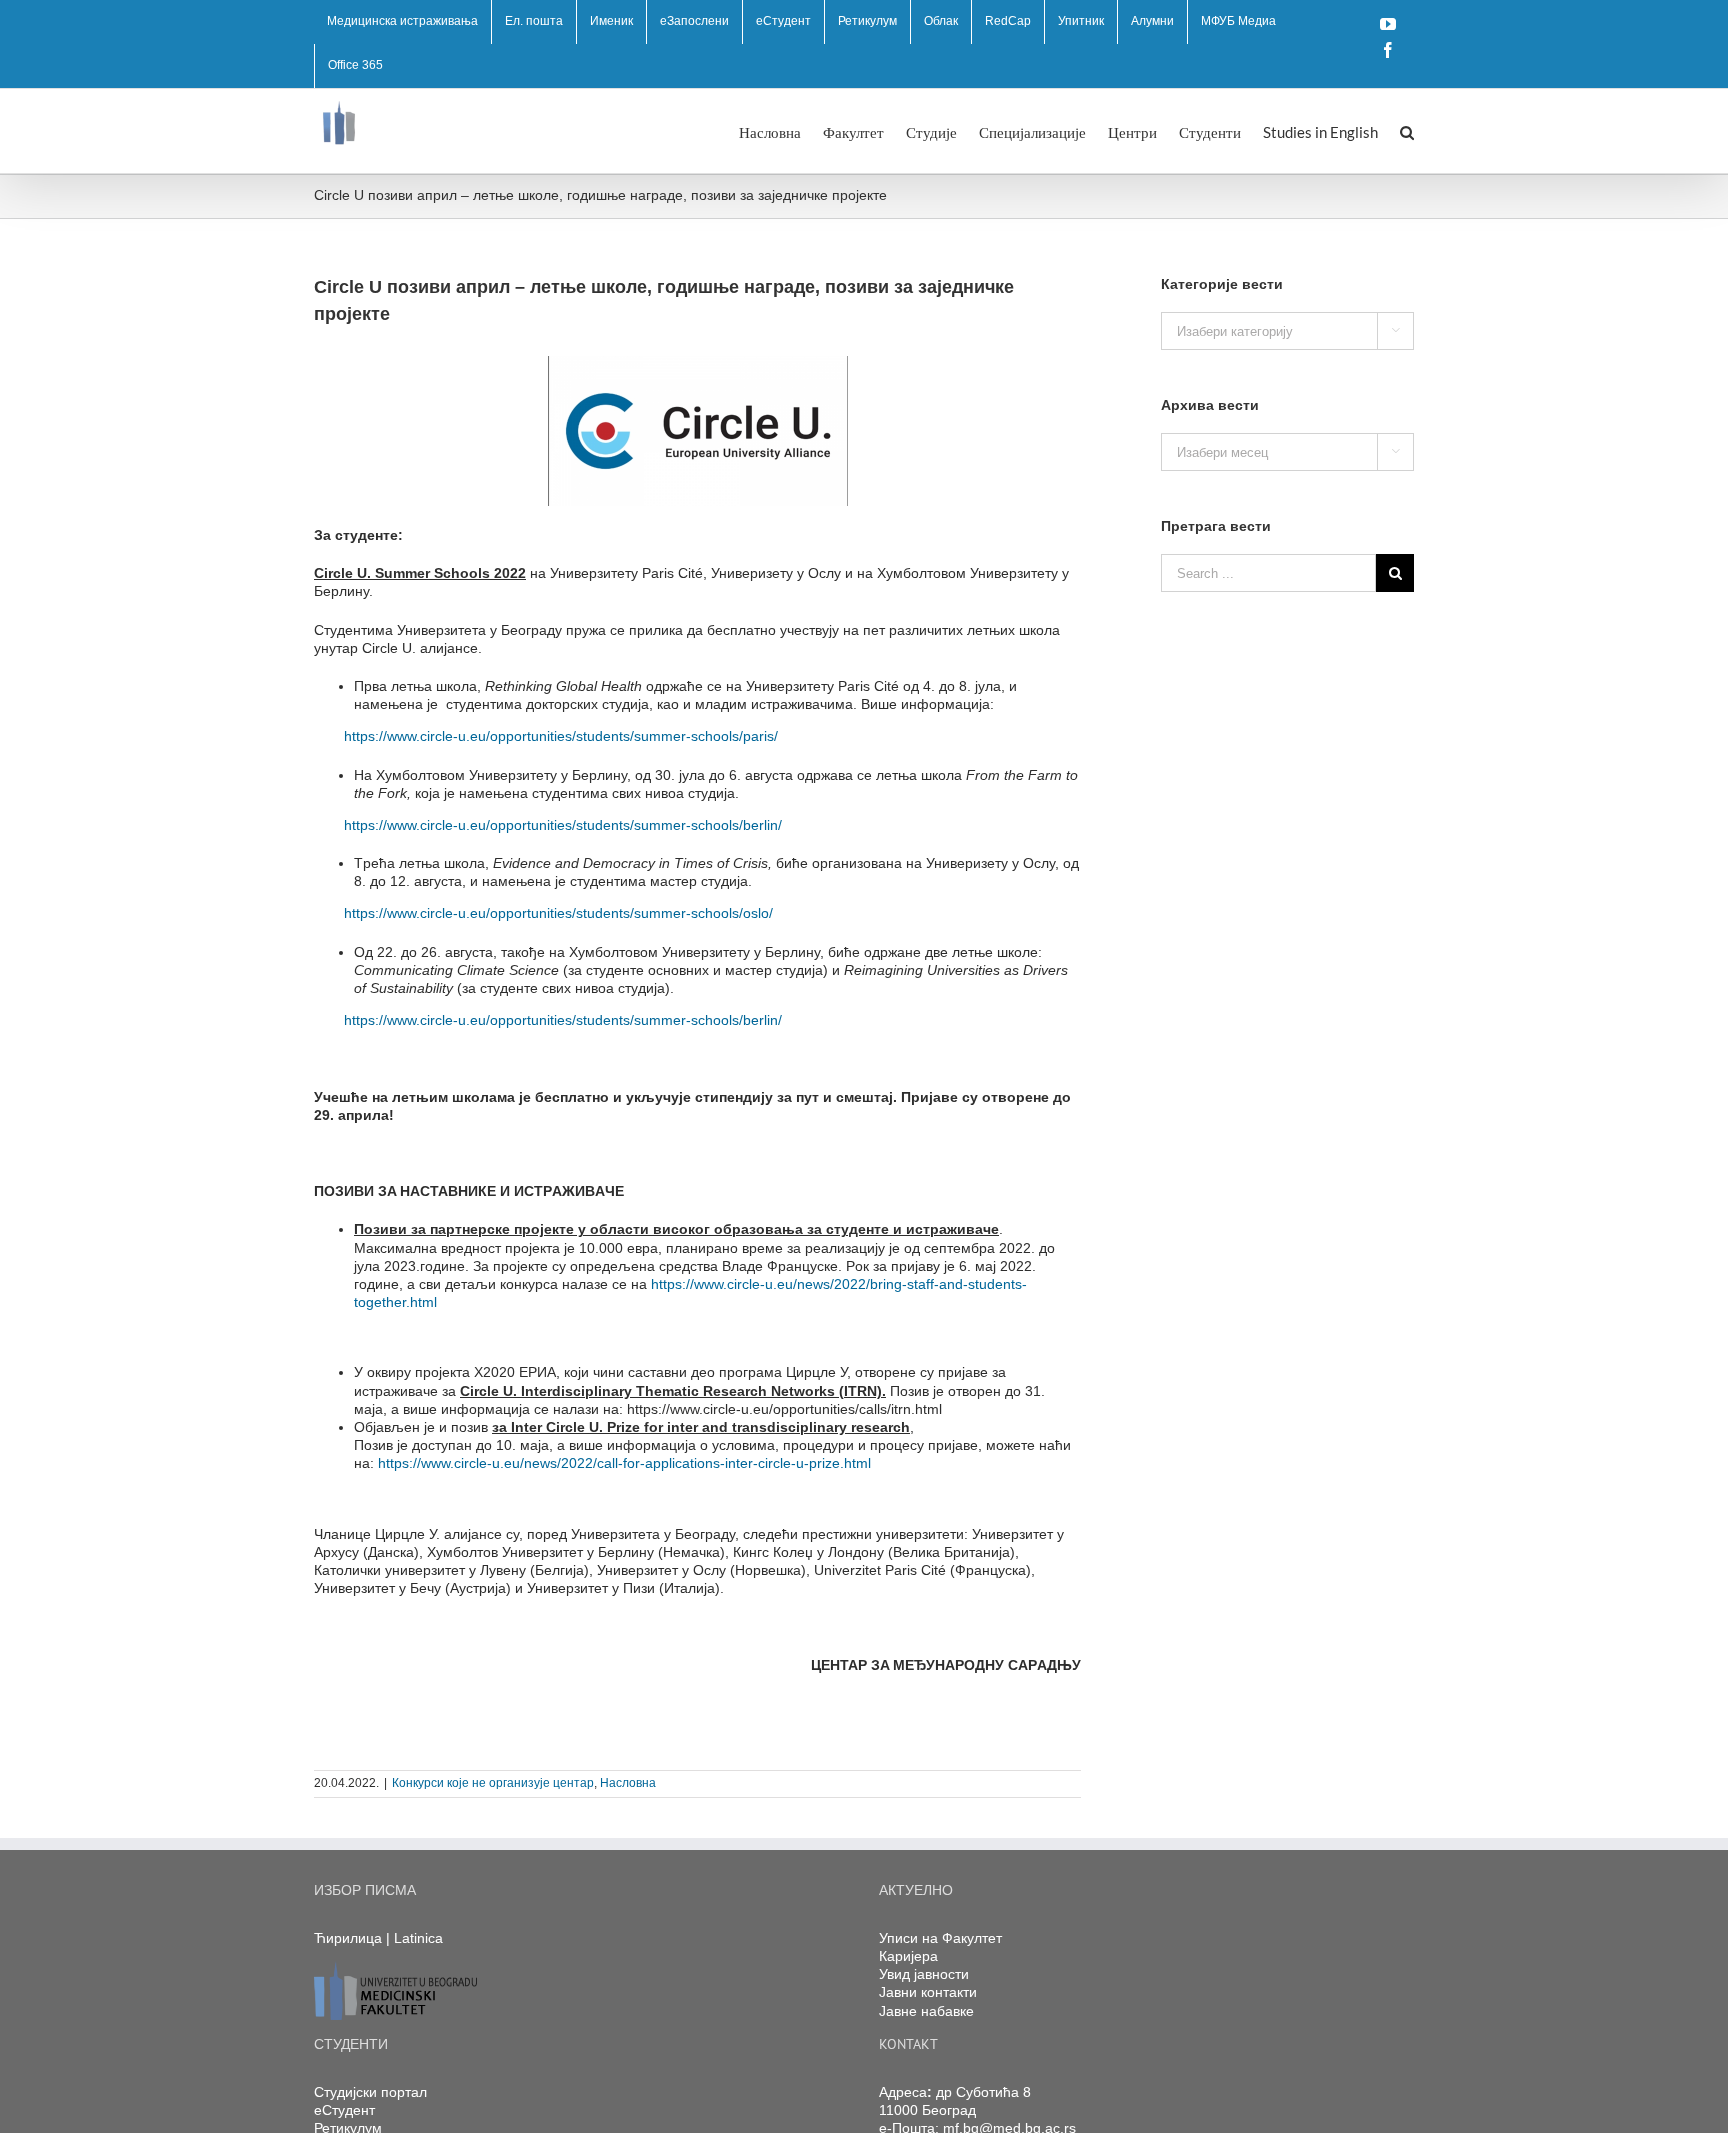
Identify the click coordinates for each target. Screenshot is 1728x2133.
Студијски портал (370, 2092)
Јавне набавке (926, 2011)
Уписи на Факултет (940, 1938)
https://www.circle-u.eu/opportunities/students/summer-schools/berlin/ (563, 825)
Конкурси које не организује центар (493, 1783)
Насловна (628, 1783)
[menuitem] (402, 22)
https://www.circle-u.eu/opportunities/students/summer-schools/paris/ (561, 736)
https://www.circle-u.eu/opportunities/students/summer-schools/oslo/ (558, 913)
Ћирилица (348, 1938)
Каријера (908, 1956)
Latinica (418, 1938)
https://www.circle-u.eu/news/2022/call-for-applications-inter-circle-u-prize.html (624, 1463)
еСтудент (344, 2110)
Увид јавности (924, 1974)
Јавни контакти (928, 1992)
